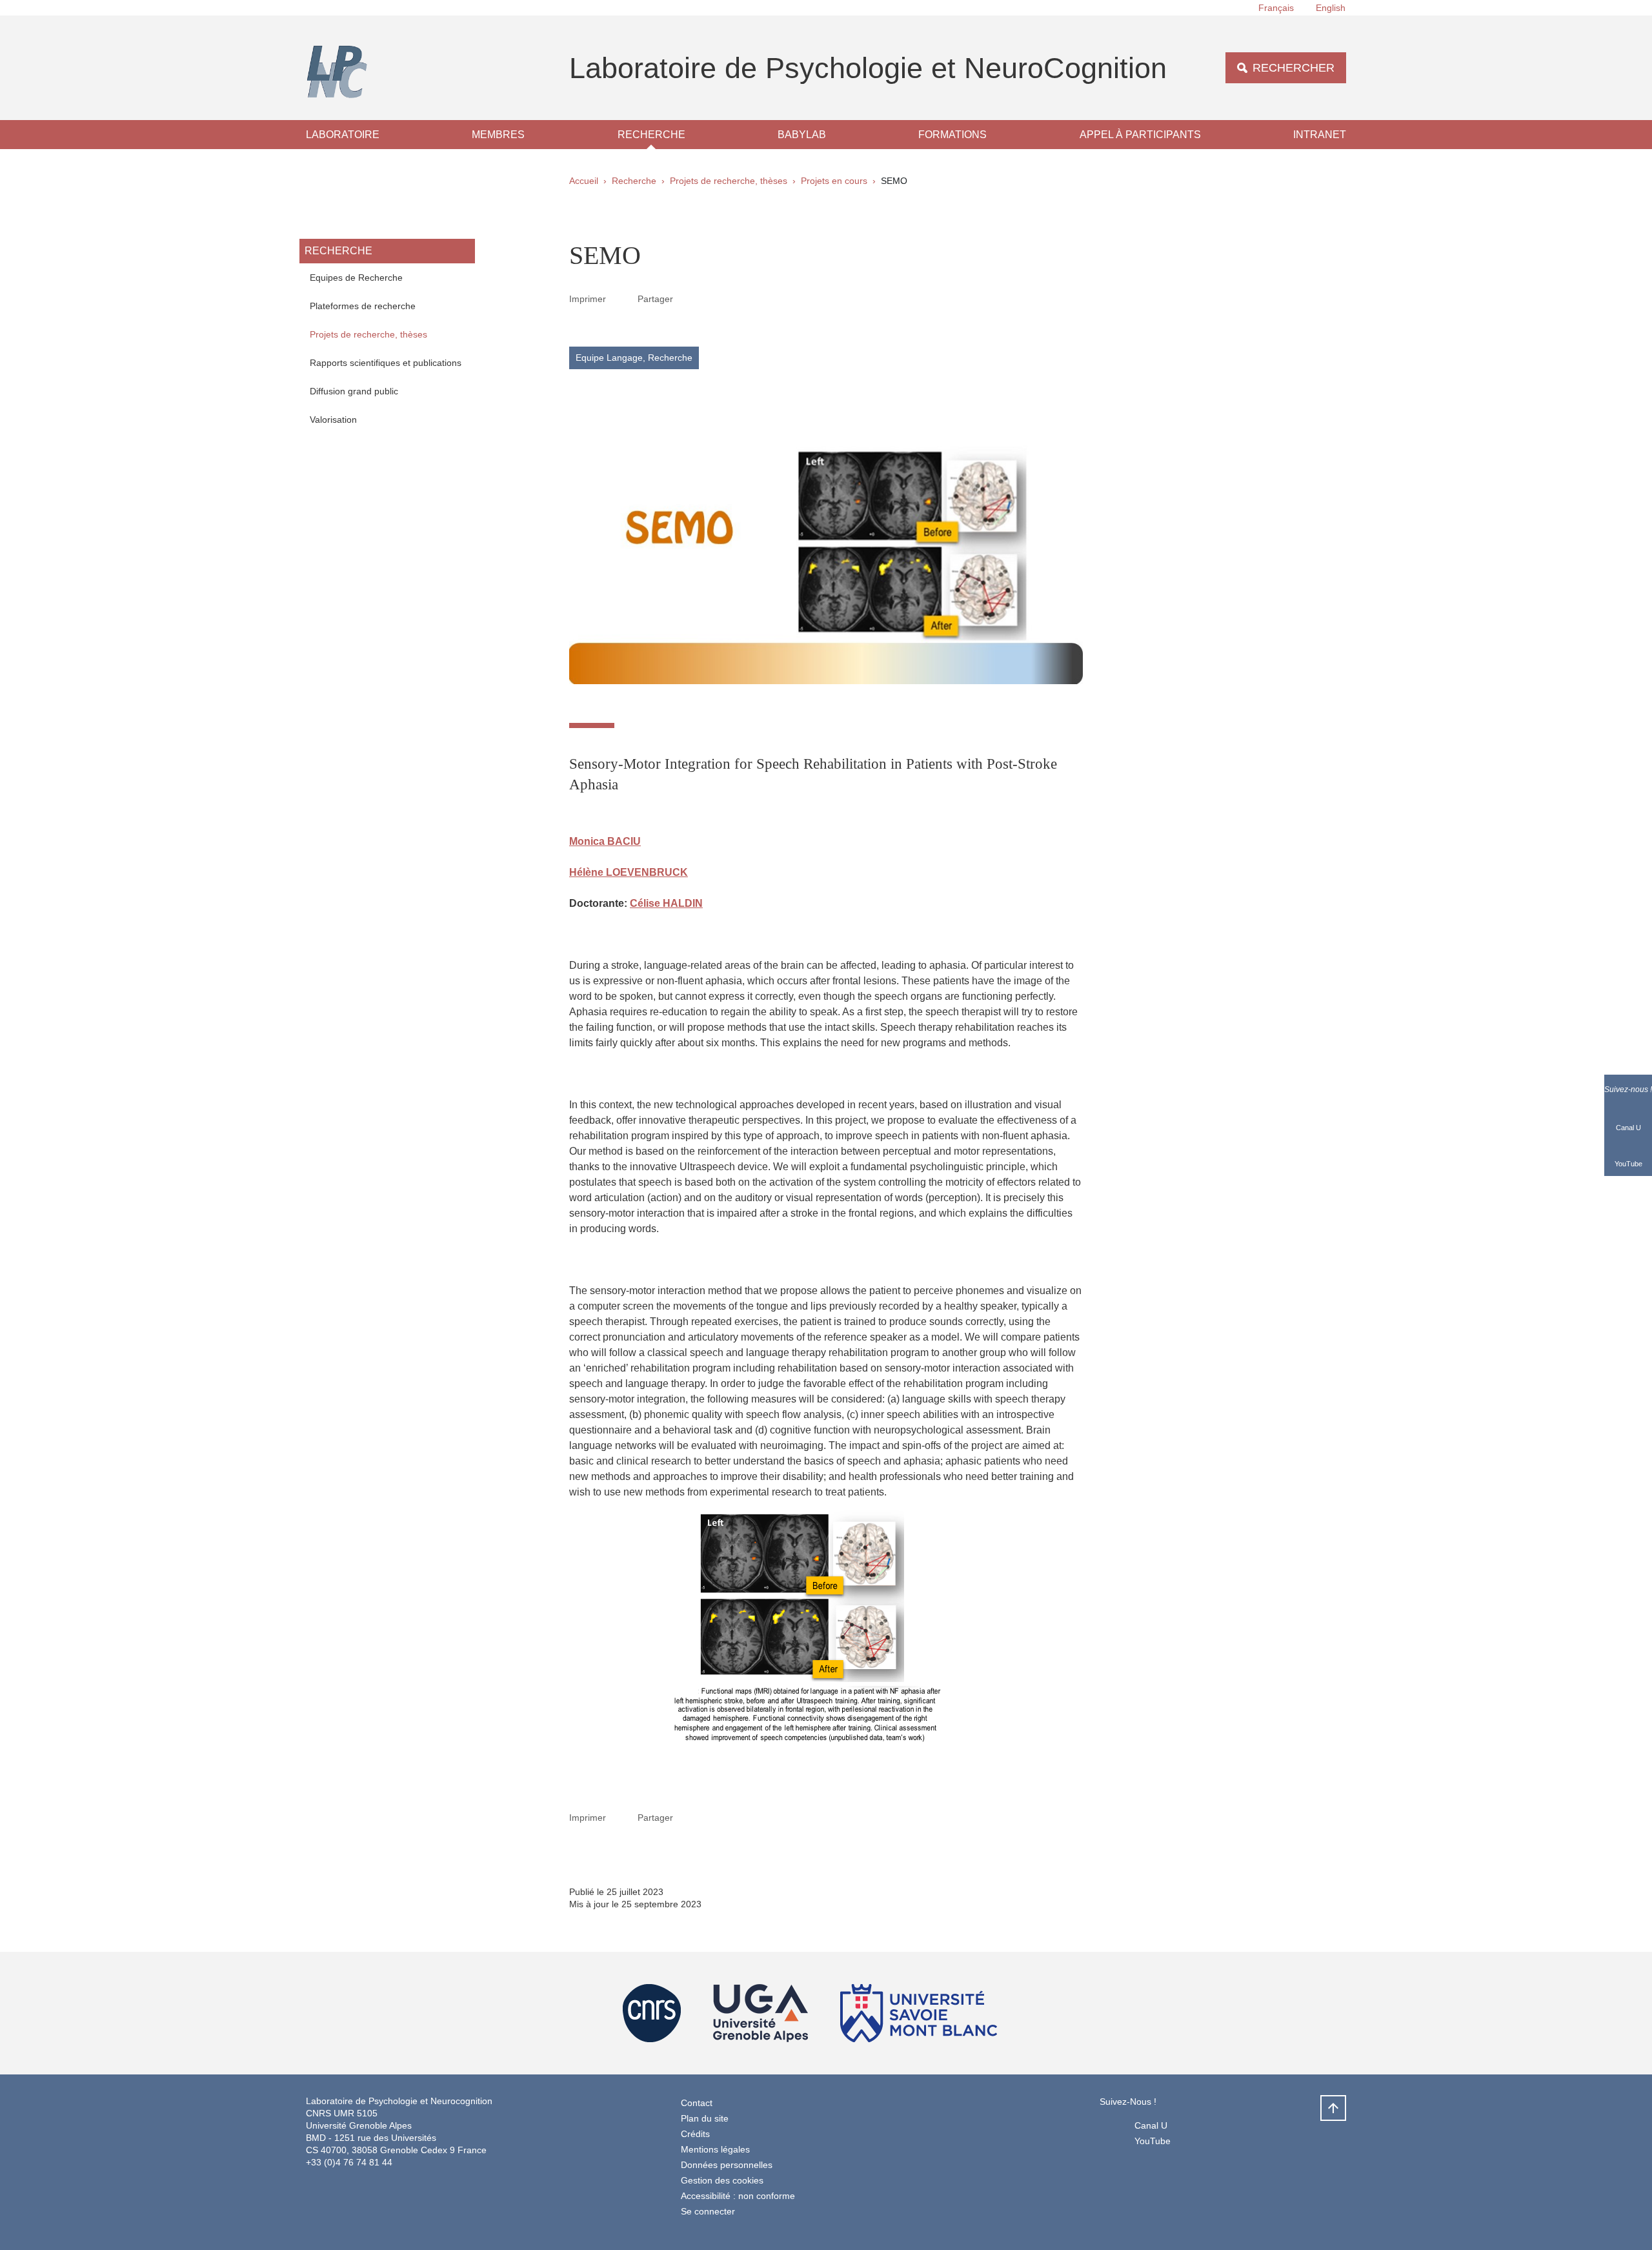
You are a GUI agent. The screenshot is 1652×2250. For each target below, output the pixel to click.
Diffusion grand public (354, 391)
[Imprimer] (622, 299)
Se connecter (708, 2211)
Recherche (651, 135)
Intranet (1320, 135)
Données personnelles (727, 2165)
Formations (952, 135)
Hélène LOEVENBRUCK (629, 872)
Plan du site (705, 2118)
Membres (498, 135)
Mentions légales (715, 2149)
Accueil (584, 181)
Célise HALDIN (666, 903)
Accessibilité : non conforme (738, 2196)
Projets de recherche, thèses (729, 181)
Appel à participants (1140, 135)
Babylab (802, 135)
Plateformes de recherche (363, 306)
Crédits (695, 2134)
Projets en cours (834, 181)
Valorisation (333, 420)
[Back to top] (1333, 2108)
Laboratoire (343, 135)
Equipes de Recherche (356, 278)
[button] (689, 298)
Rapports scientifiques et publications (386, 363)
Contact (697, 2103)
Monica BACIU (605, 841)
